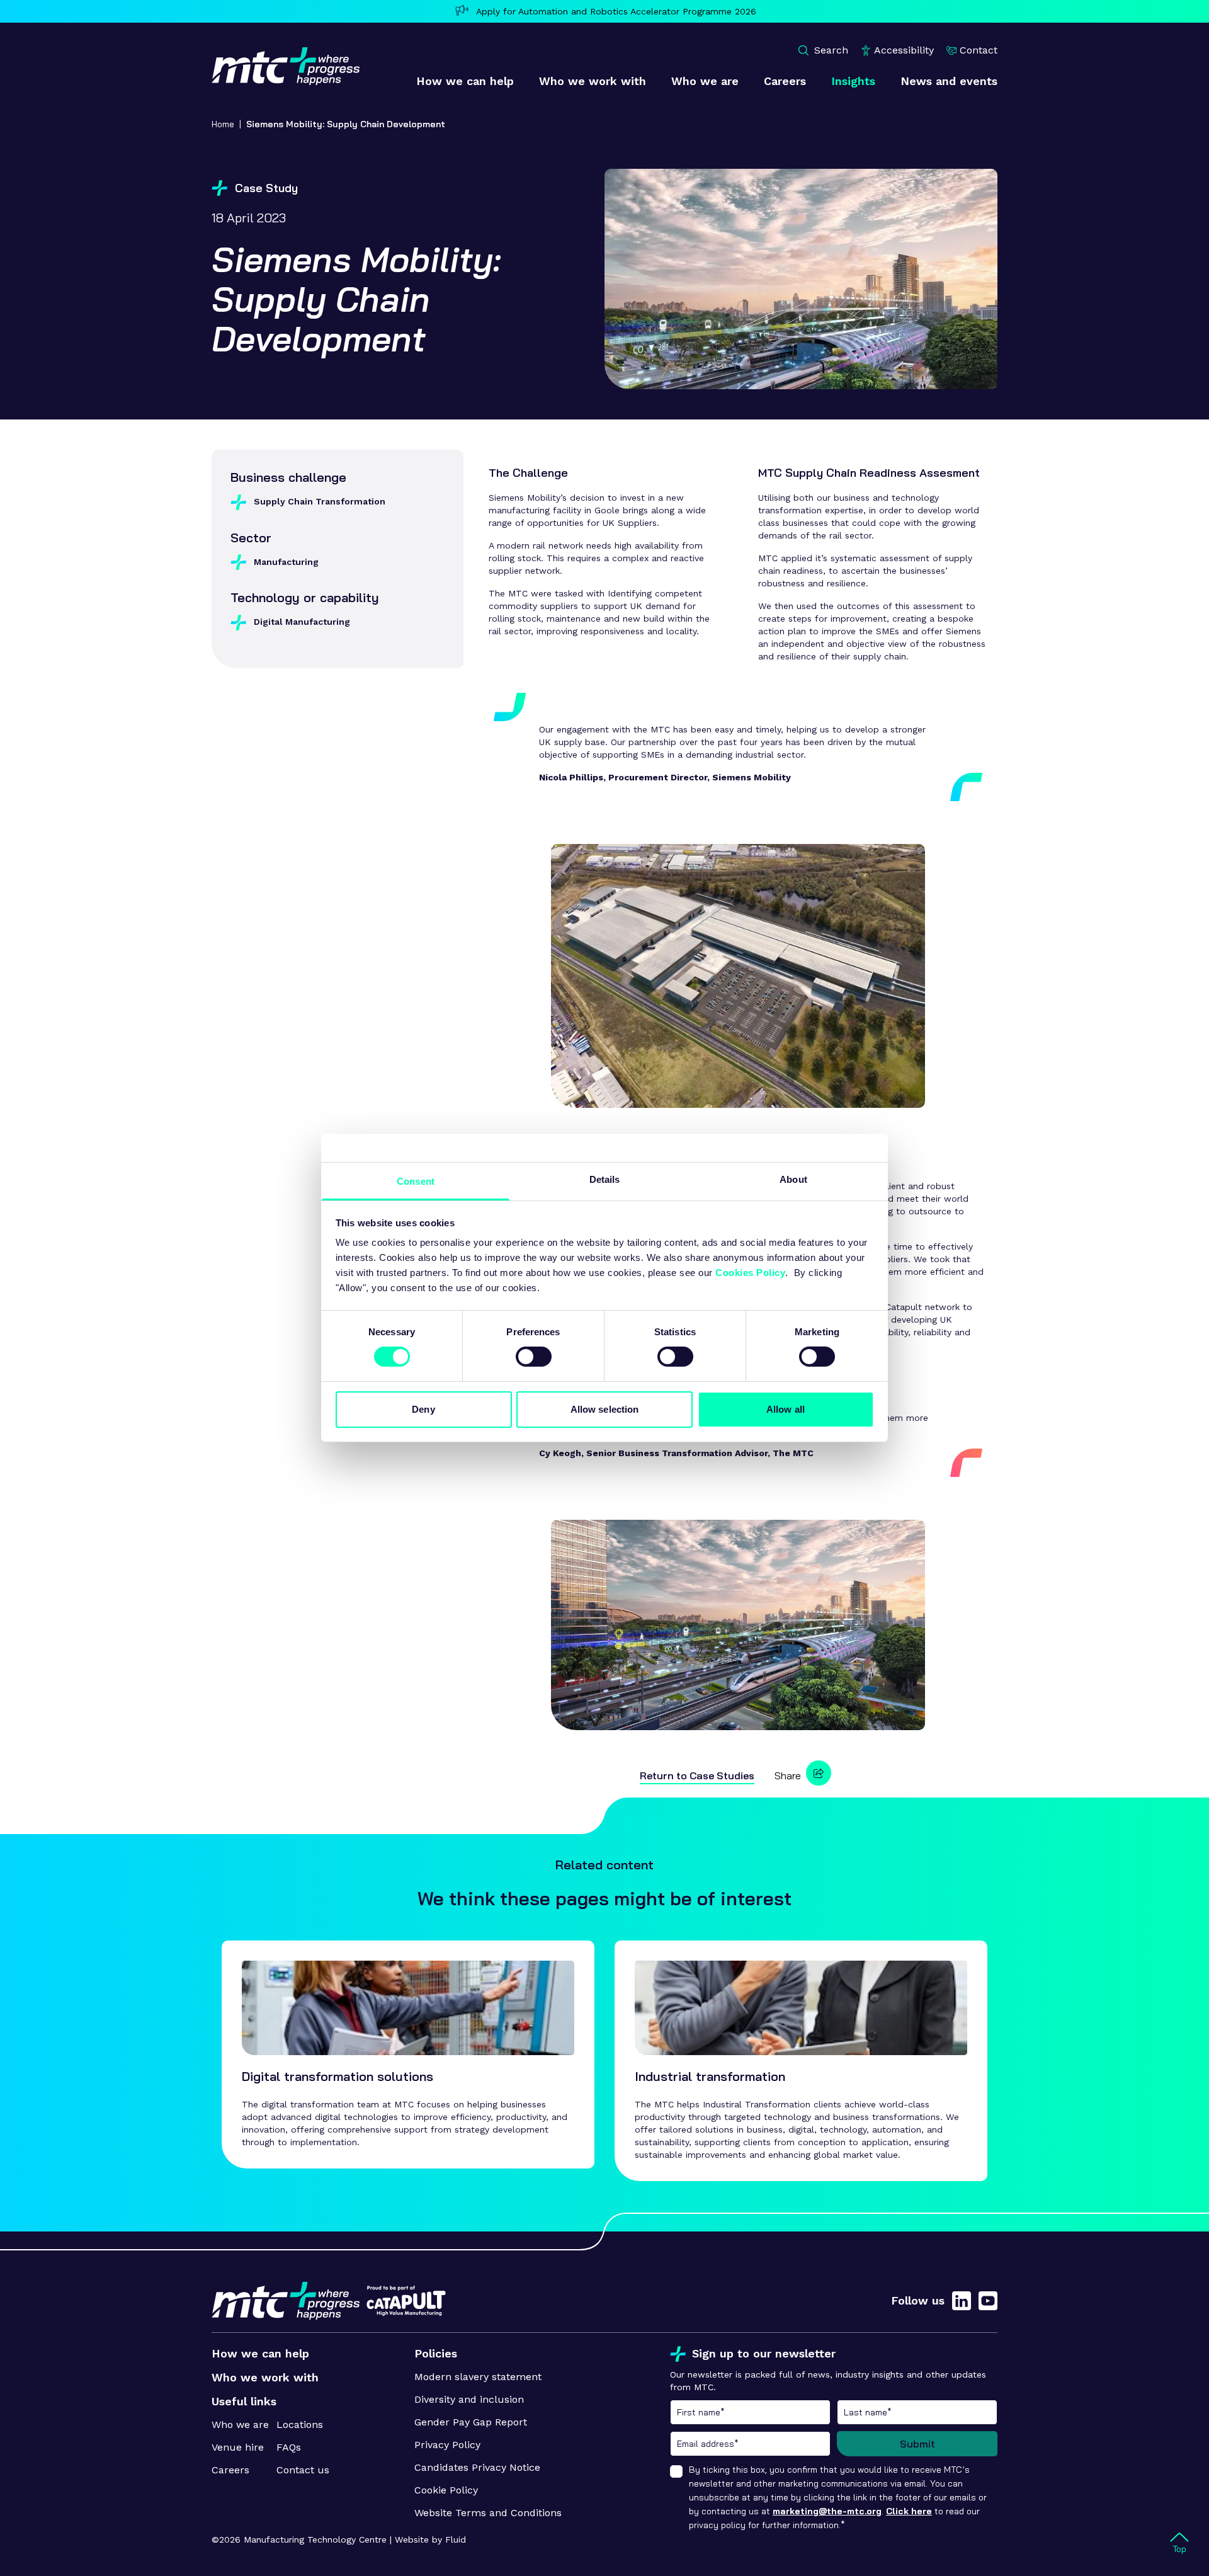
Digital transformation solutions (338, 2076)
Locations (300, 2425)
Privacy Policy (447, 2445)
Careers (230, 2470)
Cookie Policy (446, 2490)
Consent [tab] (416, 1181)
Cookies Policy (750, 1273)
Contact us (303, 2470)
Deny (423, 1409)
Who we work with (265, 2377)
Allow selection (605, 1409)
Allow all (786, 1409)
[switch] (534, 1357)
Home (223, 124)
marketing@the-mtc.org (827, 2511)
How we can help (260, 2353)
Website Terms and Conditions (488, 2513)
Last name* (917, 2412)
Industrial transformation (710, 2076)
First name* (750, 2412)
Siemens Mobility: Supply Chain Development (346, 124)
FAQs (289, 2447)
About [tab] (793, 1179)
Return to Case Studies (697, 1775)
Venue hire (238, 2447)
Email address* (750, 2444)
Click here (909, 2511)
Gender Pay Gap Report (471, 2422)
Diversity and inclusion (469, 2399)
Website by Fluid (430, 2539)
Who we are (240, 2425)
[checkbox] (676, 2471)
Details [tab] (605, 1179)
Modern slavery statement (478, 2377)
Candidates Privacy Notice (477, 2467)
